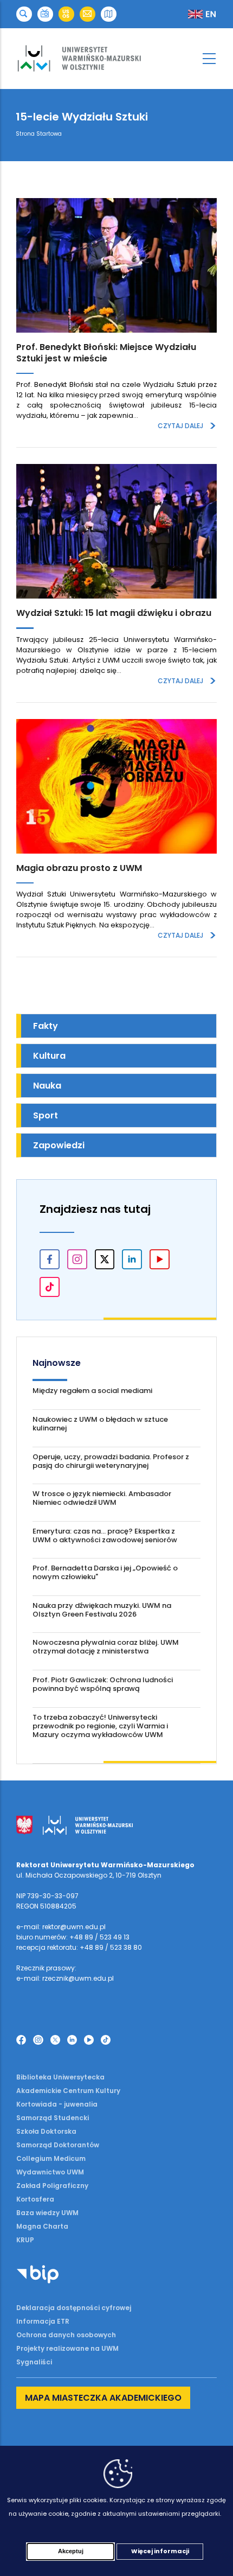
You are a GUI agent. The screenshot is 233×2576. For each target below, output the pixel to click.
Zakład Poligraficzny (52, 2186)
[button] (24, 14)
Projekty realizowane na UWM (67, 2348)
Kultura (49, 1056)
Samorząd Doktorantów (58, 2145)
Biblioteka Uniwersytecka (60, 2077)
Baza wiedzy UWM (47, 2213)
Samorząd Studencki (53, 2118)
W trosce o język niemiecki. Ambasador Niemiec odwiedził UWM (102, 1498)
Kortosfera (35, 2199)
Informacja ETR (43, 2321)
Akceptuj (71, 2551)
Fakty (46, 1026)
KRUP (25, 2240)
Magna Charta (42, 2226)
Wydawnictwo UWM (50, 2172)
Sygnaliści (34, 2362)
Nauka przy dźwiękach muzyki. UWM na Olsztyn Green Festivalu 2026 (102, 1610)
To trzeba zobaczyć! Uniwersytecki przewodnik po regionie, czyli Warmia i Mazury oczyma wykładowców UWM (100, 1726)
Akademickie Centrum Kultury (68, 2091)
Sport (46, 1115)
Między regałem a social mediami (92, 1391)
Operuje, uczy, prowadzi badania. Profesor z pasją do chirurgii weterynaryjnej (111, 1461)
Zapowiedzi (59, 1145)
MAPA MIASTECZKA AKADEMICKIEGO (103, 2398)
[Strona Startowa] (116, 59)
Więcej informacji (160, 2551)
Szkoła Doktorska (46, 2131)
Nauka (47, 1086)
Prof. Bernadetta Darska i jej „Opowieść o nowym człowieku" (105, 1572)
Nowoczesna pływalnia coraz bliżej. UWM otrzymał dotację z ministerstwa (106, 1647)
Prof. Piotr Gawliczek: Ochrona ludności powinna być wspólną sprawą (103, 1684)
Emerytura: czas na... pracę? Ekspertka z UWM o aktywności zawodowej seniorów (105, 1535)
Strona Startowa (39, 134)
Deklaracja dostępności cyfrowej (74, 2308)
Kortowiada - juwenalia (57, 2104)
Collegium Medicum (51, 2158)
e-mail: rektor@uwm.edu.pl (61, 1927)
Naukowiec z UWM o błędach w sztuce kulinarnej (100, 1424)
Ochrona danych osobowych (66, 2335)
